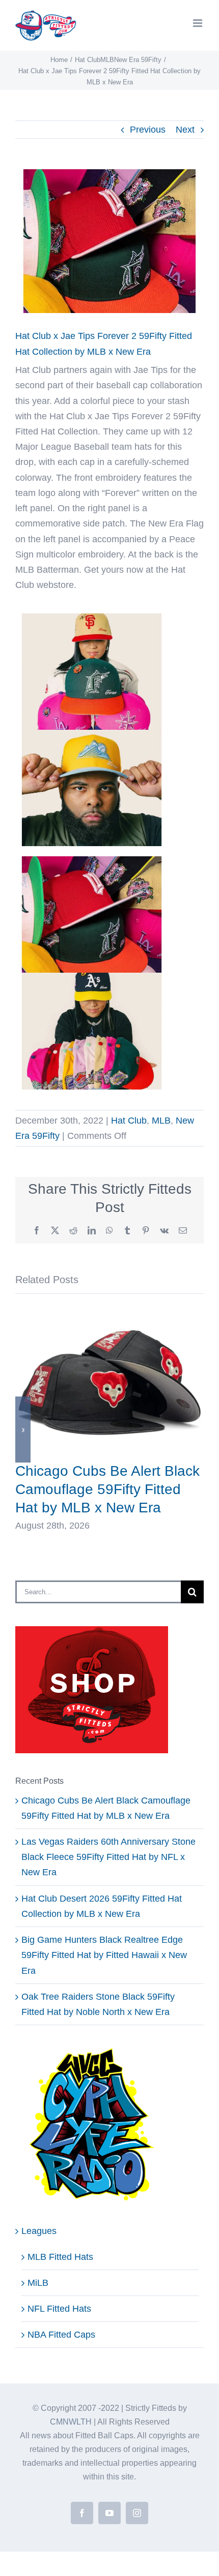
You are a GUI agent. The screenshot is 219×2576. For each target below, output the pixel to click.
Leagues (39, 2231)
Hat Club (129, 1121)
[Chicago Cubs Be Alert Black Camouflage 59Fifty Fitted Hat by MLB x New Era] (109, 1313)
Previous (148, 130)
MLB (161, 1121)
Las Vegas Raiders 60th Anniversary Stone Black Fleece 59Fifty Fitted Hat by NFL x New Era (108, 1857)
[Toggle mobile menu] (198, 23)
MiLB (38, 2283)
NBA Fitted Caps (61, 2335)
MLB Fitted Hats (60, 2257)
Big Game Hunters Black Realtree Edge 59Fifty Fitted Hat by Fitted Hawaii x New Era (104, 1955)
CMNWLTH (71, 2422)
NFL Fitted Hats (59, 2309)
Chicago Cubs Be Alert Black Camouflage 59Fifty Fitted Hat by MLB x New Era (107, 1489)
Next (185, 130)
